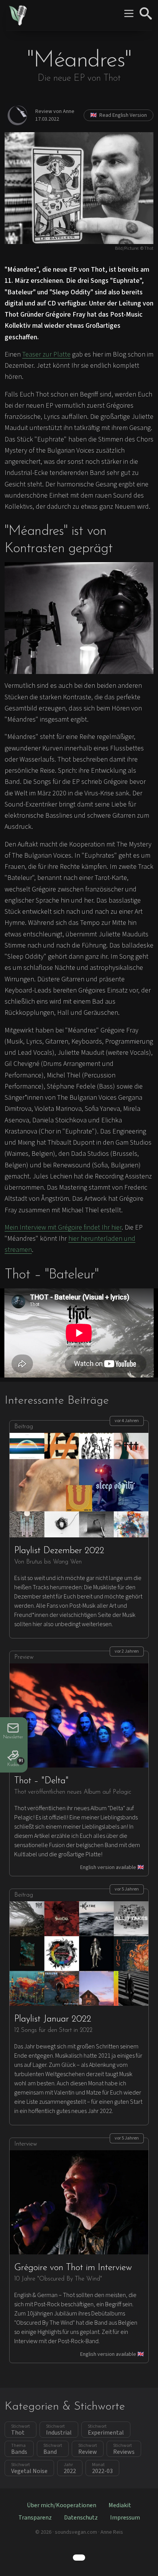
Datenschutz (81, 2518)
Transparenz (35, 2518)
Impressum (125, 2518)
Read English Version (118, 115)
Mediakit (120, 2505)
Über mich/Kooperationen (62, 2505)
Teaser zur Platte (46, 354)
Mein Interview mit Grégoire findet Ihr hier (63, 1227)
